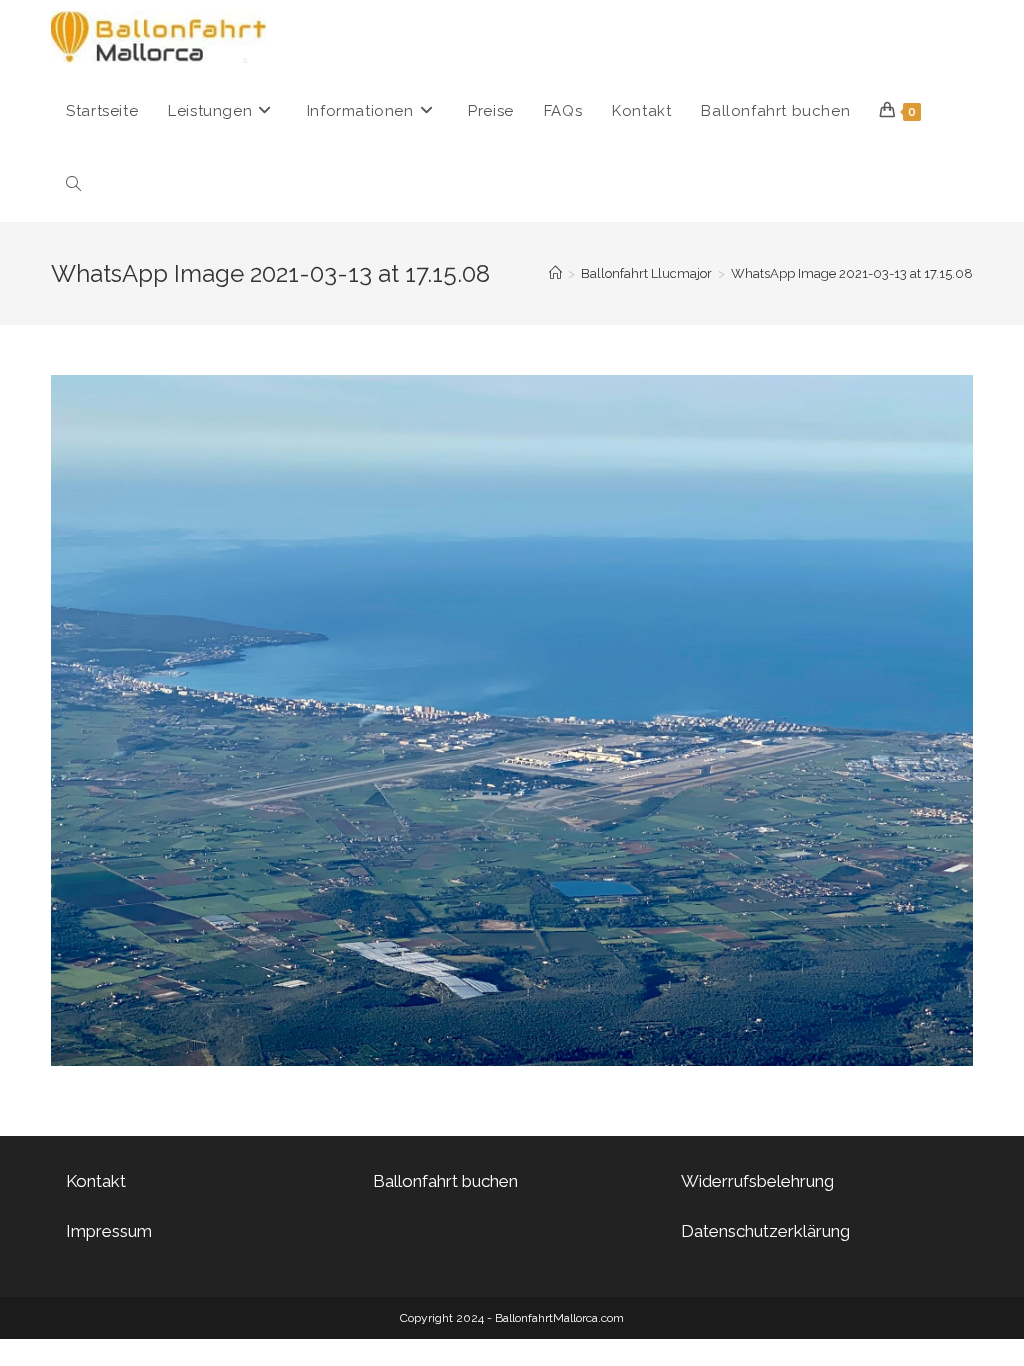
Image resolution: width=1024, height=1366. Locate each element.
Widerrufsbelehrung (757, 1181)
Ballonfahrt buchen (445, 1181)
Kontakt (96, 1181)
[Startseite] (555, 273)
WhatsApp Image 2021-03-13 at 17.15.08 (852, 273)
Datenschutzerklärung (765, 1231)
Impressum (109, 1231)
